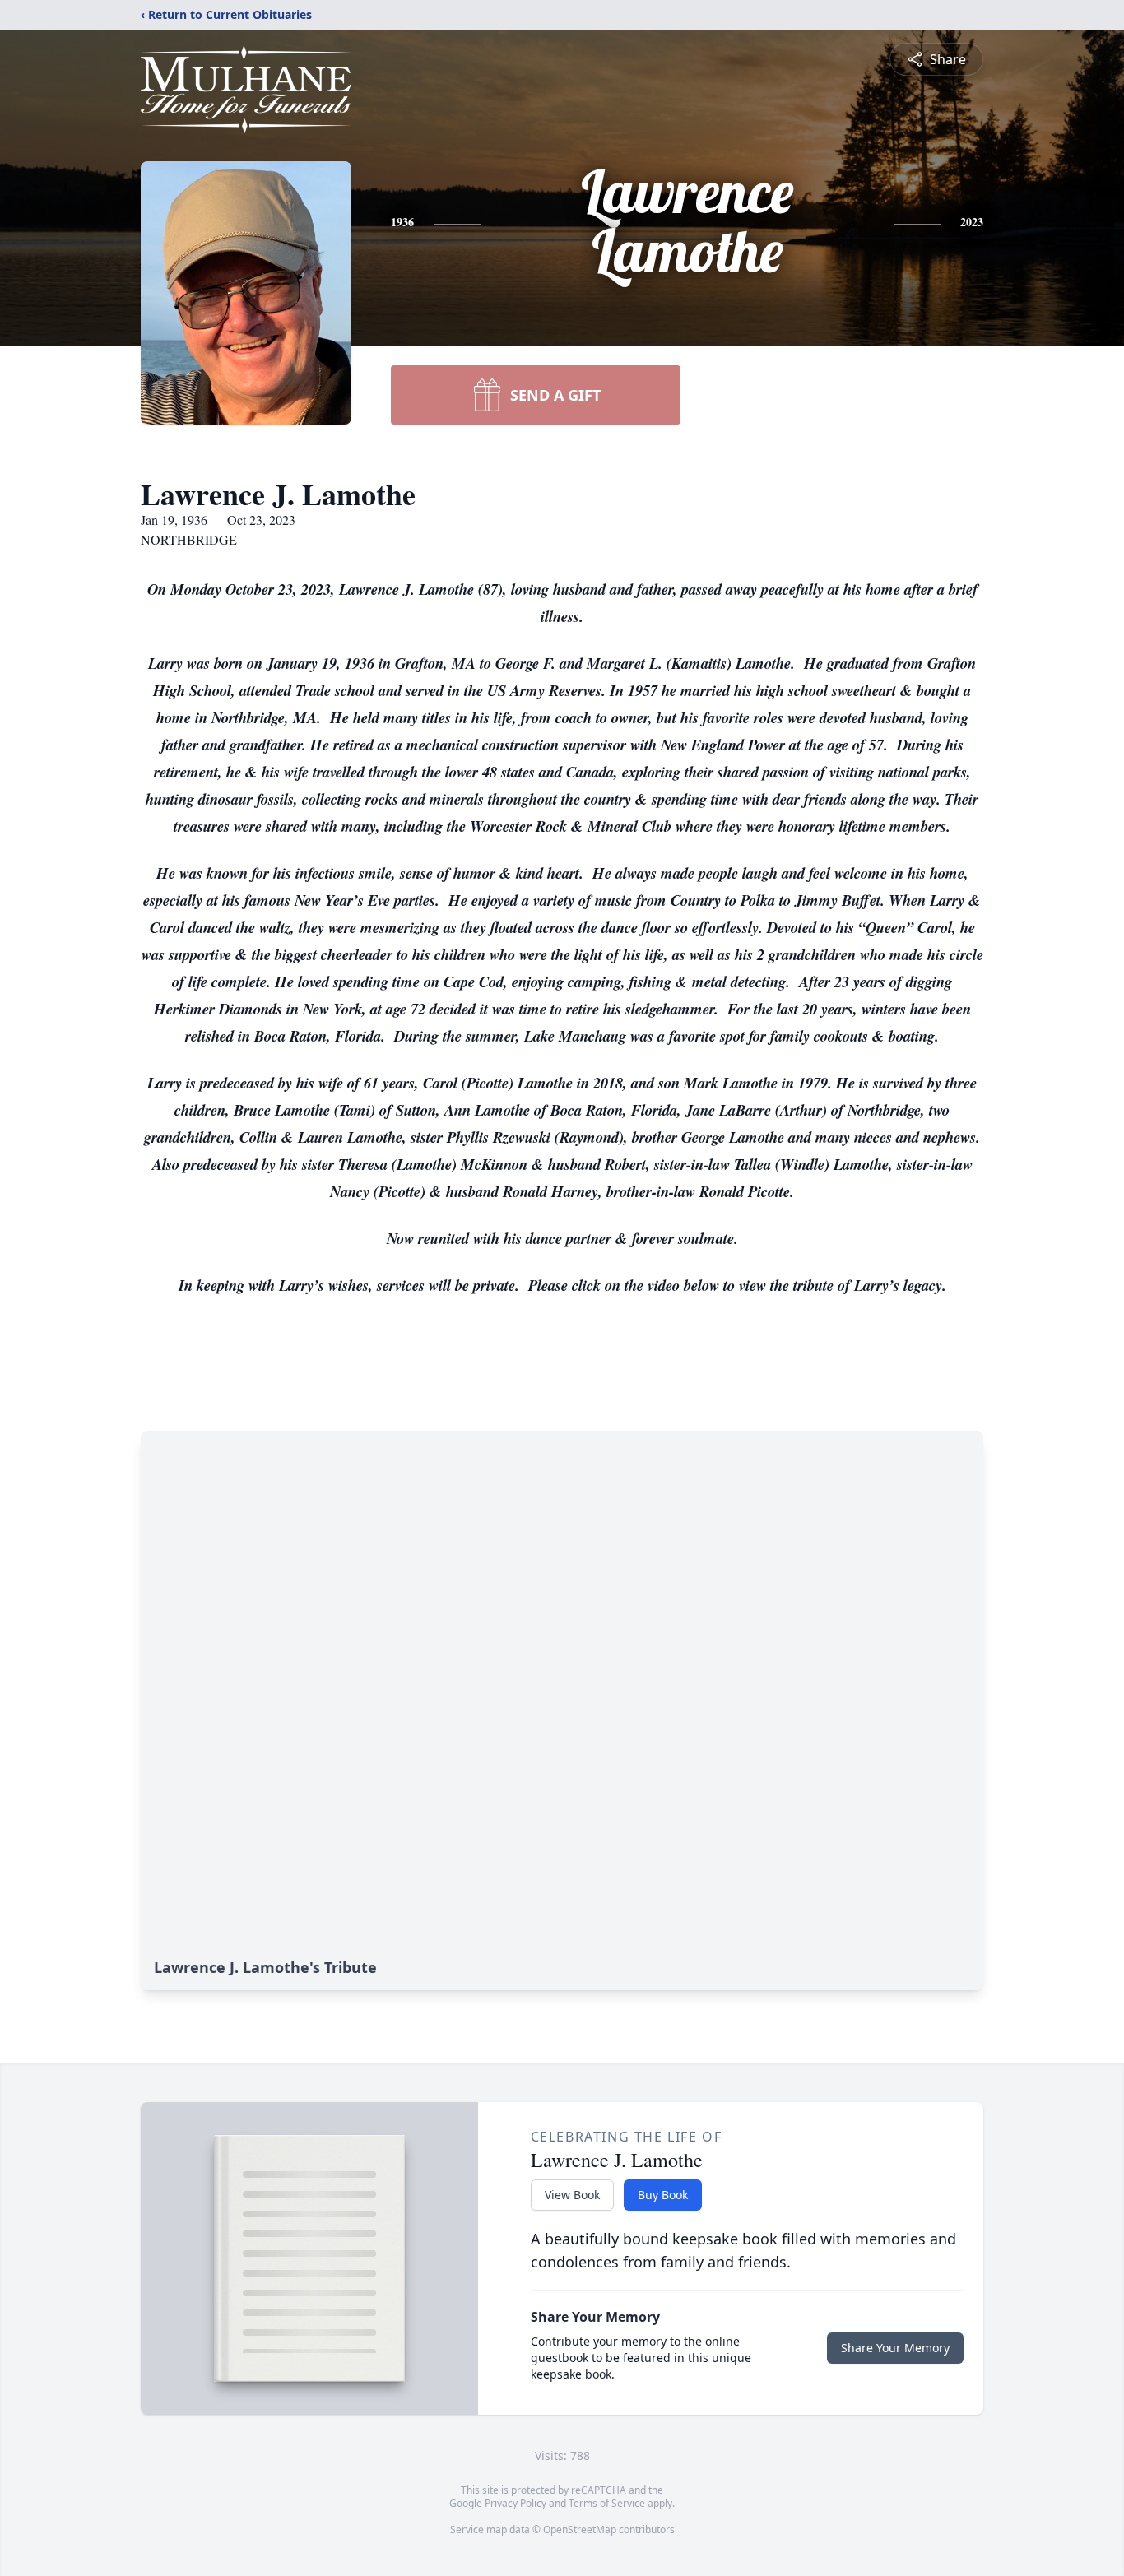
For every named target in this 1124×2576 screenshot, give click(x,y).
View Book (572, 2195)
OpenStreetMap (580, 2530)
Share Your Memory (895, 2348)
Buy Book (663, 2195)
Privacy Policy (516, 2503)
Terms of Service (607, 2503)
